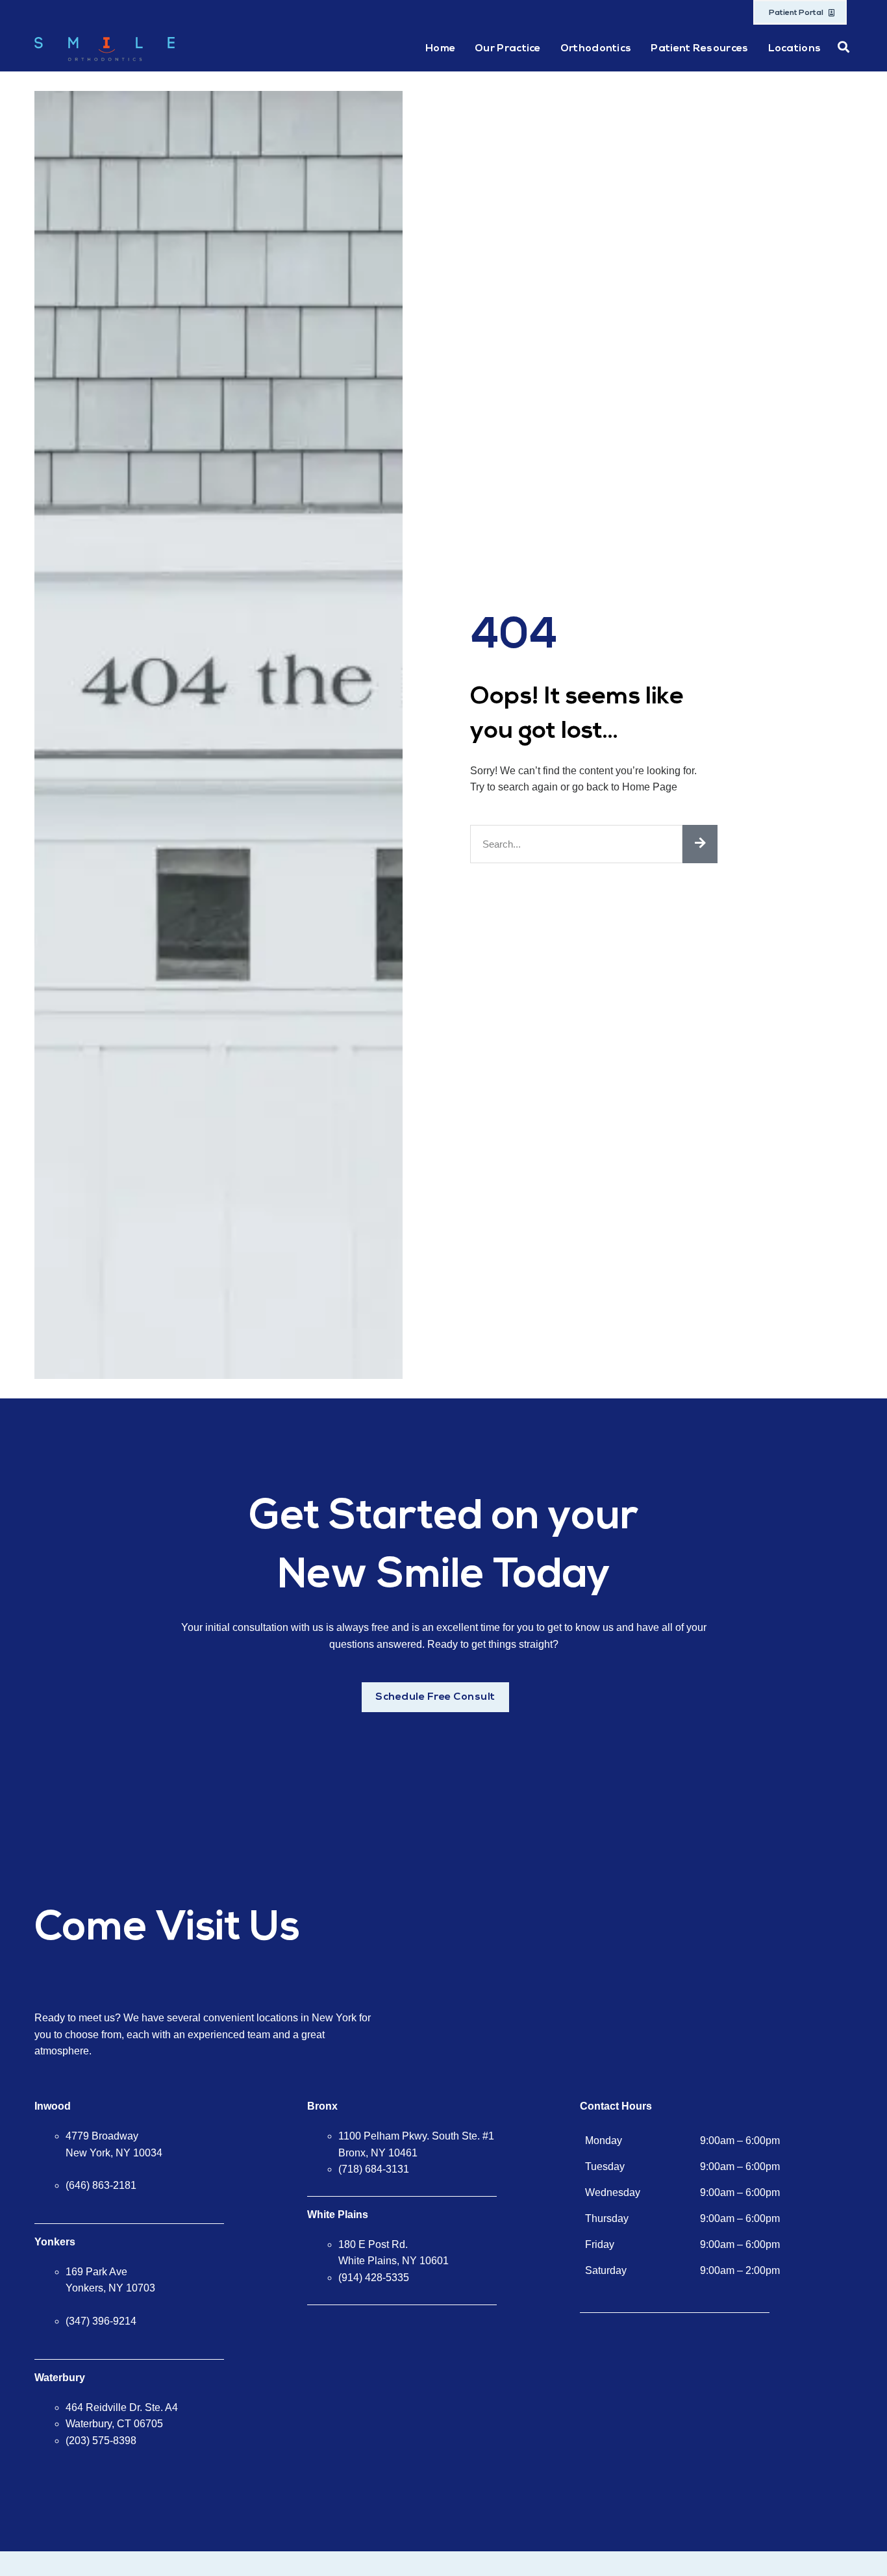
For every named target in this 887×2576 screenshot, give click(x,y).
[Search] (700, 844)
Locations (795, 49)
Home (440, 49)
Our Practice (508, 49)
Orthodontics (596, 49)
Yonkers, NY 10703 (110, 2288)
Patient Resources (699, 49)
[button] (843, 47)
